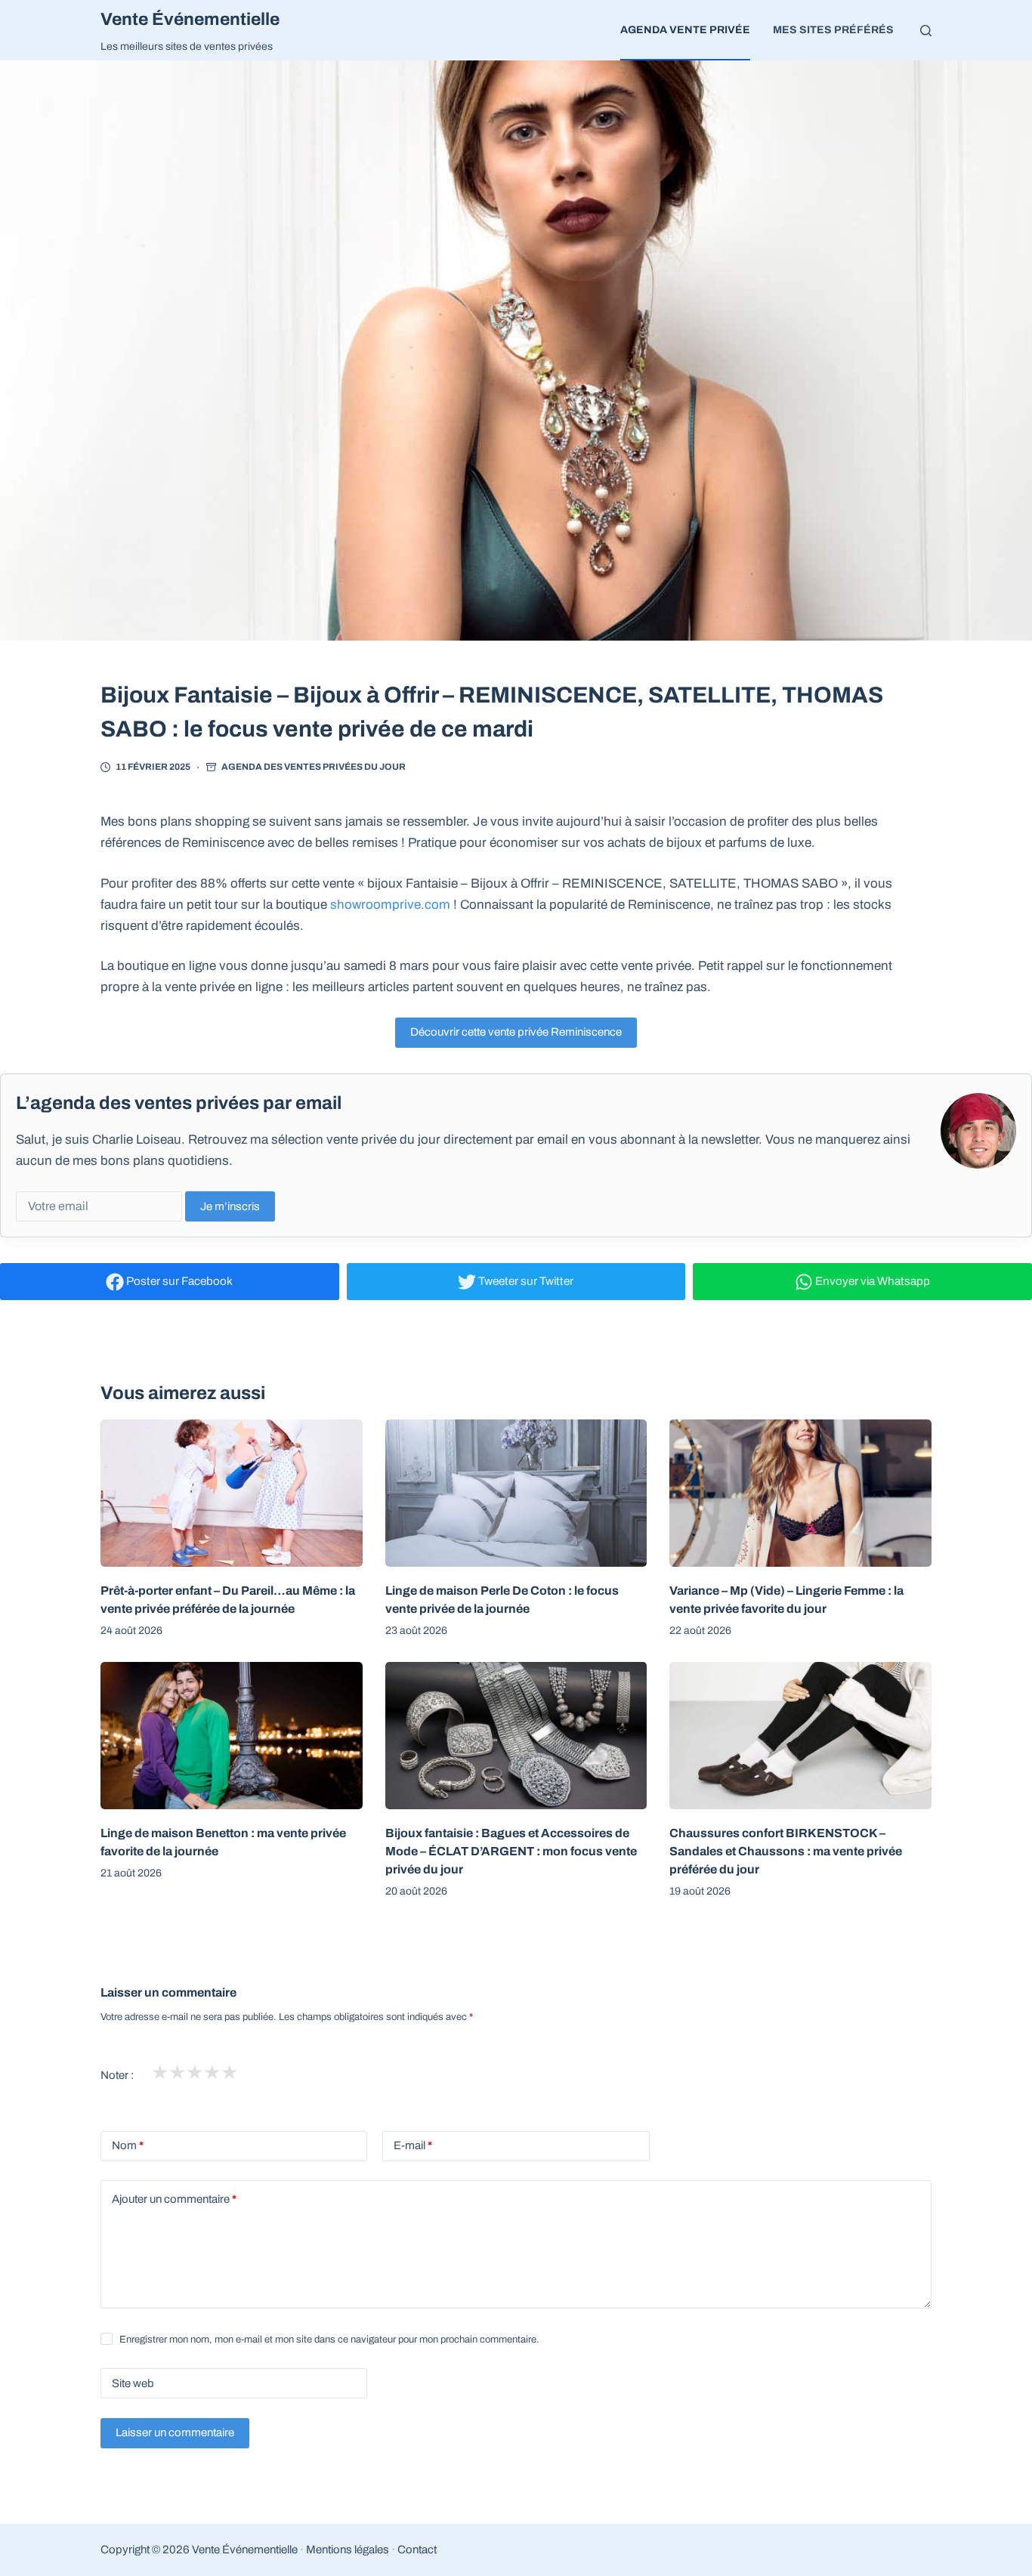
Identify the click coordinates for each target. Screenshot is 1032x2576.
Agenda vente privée (685, 30)
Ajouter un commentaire (174, 2199)
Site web (133, 2383)
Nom (128, 2145)
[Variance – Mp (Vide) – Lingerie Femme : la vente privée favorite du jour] (800, 1493)
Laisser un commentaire (175, 2432)
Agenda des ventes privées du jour (314, 767)
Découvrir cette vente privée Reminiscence (516, 1032)
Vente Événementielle (190, 19)
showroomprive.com (390, 905)
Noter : (117, 2075)
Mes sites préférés (833, 30)
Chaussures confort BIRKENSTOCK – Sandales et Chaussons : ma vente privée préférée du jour (786, 1851)
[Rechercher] (926, 31)
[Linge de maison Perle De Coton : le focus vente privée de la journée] (516, 1493)
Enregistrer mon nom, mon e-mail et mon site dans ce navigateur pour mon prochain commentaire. (329, 2340)
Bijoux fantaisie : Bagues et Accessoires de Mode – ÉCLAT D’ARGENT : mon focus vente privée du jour (511, 1851)
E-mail (413, 2145)
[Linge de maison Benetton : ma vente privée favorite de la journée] (232, 1736)
